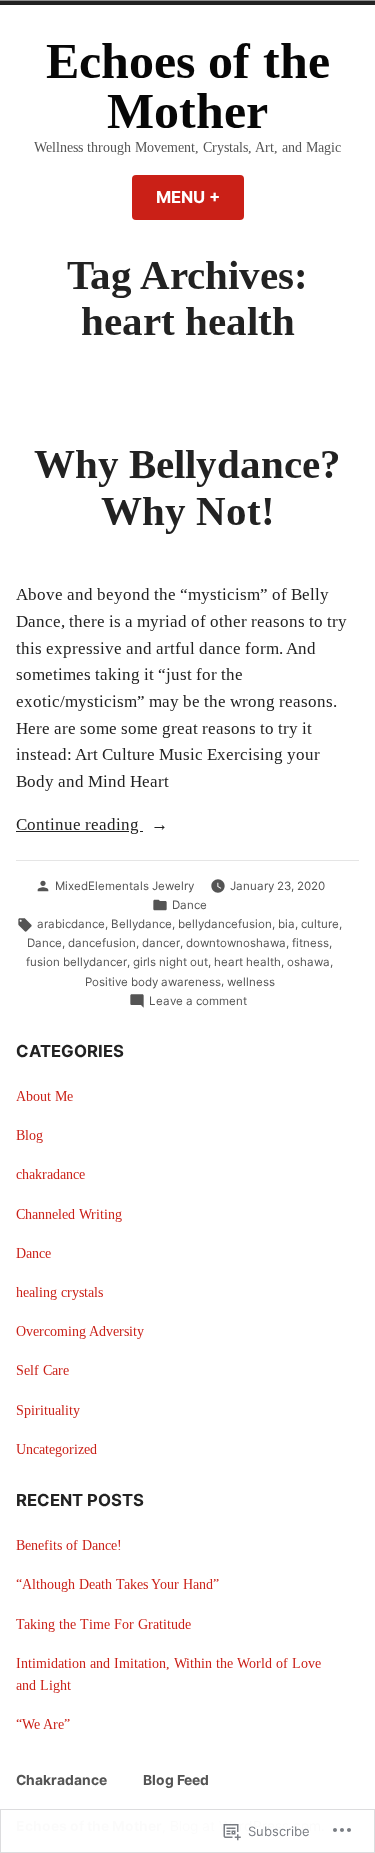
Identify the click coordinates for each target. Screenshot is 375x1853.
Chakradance (61, 1780)
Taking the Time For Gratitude (103, 1624)
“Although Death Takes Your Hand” (117, 1584)
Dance (189, 905)
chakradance (50, 1174)
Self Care (42, 1370)
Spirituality (48, 1410)
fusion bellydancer (76, 962)
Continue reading (79, 826)
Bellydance (141, 924)
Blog (29, 1135)
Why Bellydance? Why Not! (187, 487)
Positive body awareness (153, 982)
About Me (44, 1096)
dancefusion (102, 943)
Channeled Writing (69, 1214)
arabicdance (71, 924)
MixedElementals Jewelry (124, 886)
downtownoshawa (236, 943)
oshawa (308, 962)
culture (320, 924)
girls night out (170, 962)
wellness (251, 982)
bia (286, 924)
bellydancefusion (225, 924)
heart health (247, 962)
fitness (310, 943)
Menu (200, 197)
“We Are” (43, 1724)
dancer (161, 943)
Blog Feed (176, 1780)
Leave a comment (198, 1002)
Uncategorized (56, 1449)
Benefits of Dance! (69, 1545)
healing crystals (59, 1292)
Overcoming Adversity (80, 1331)
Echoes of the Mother (188, 86)
